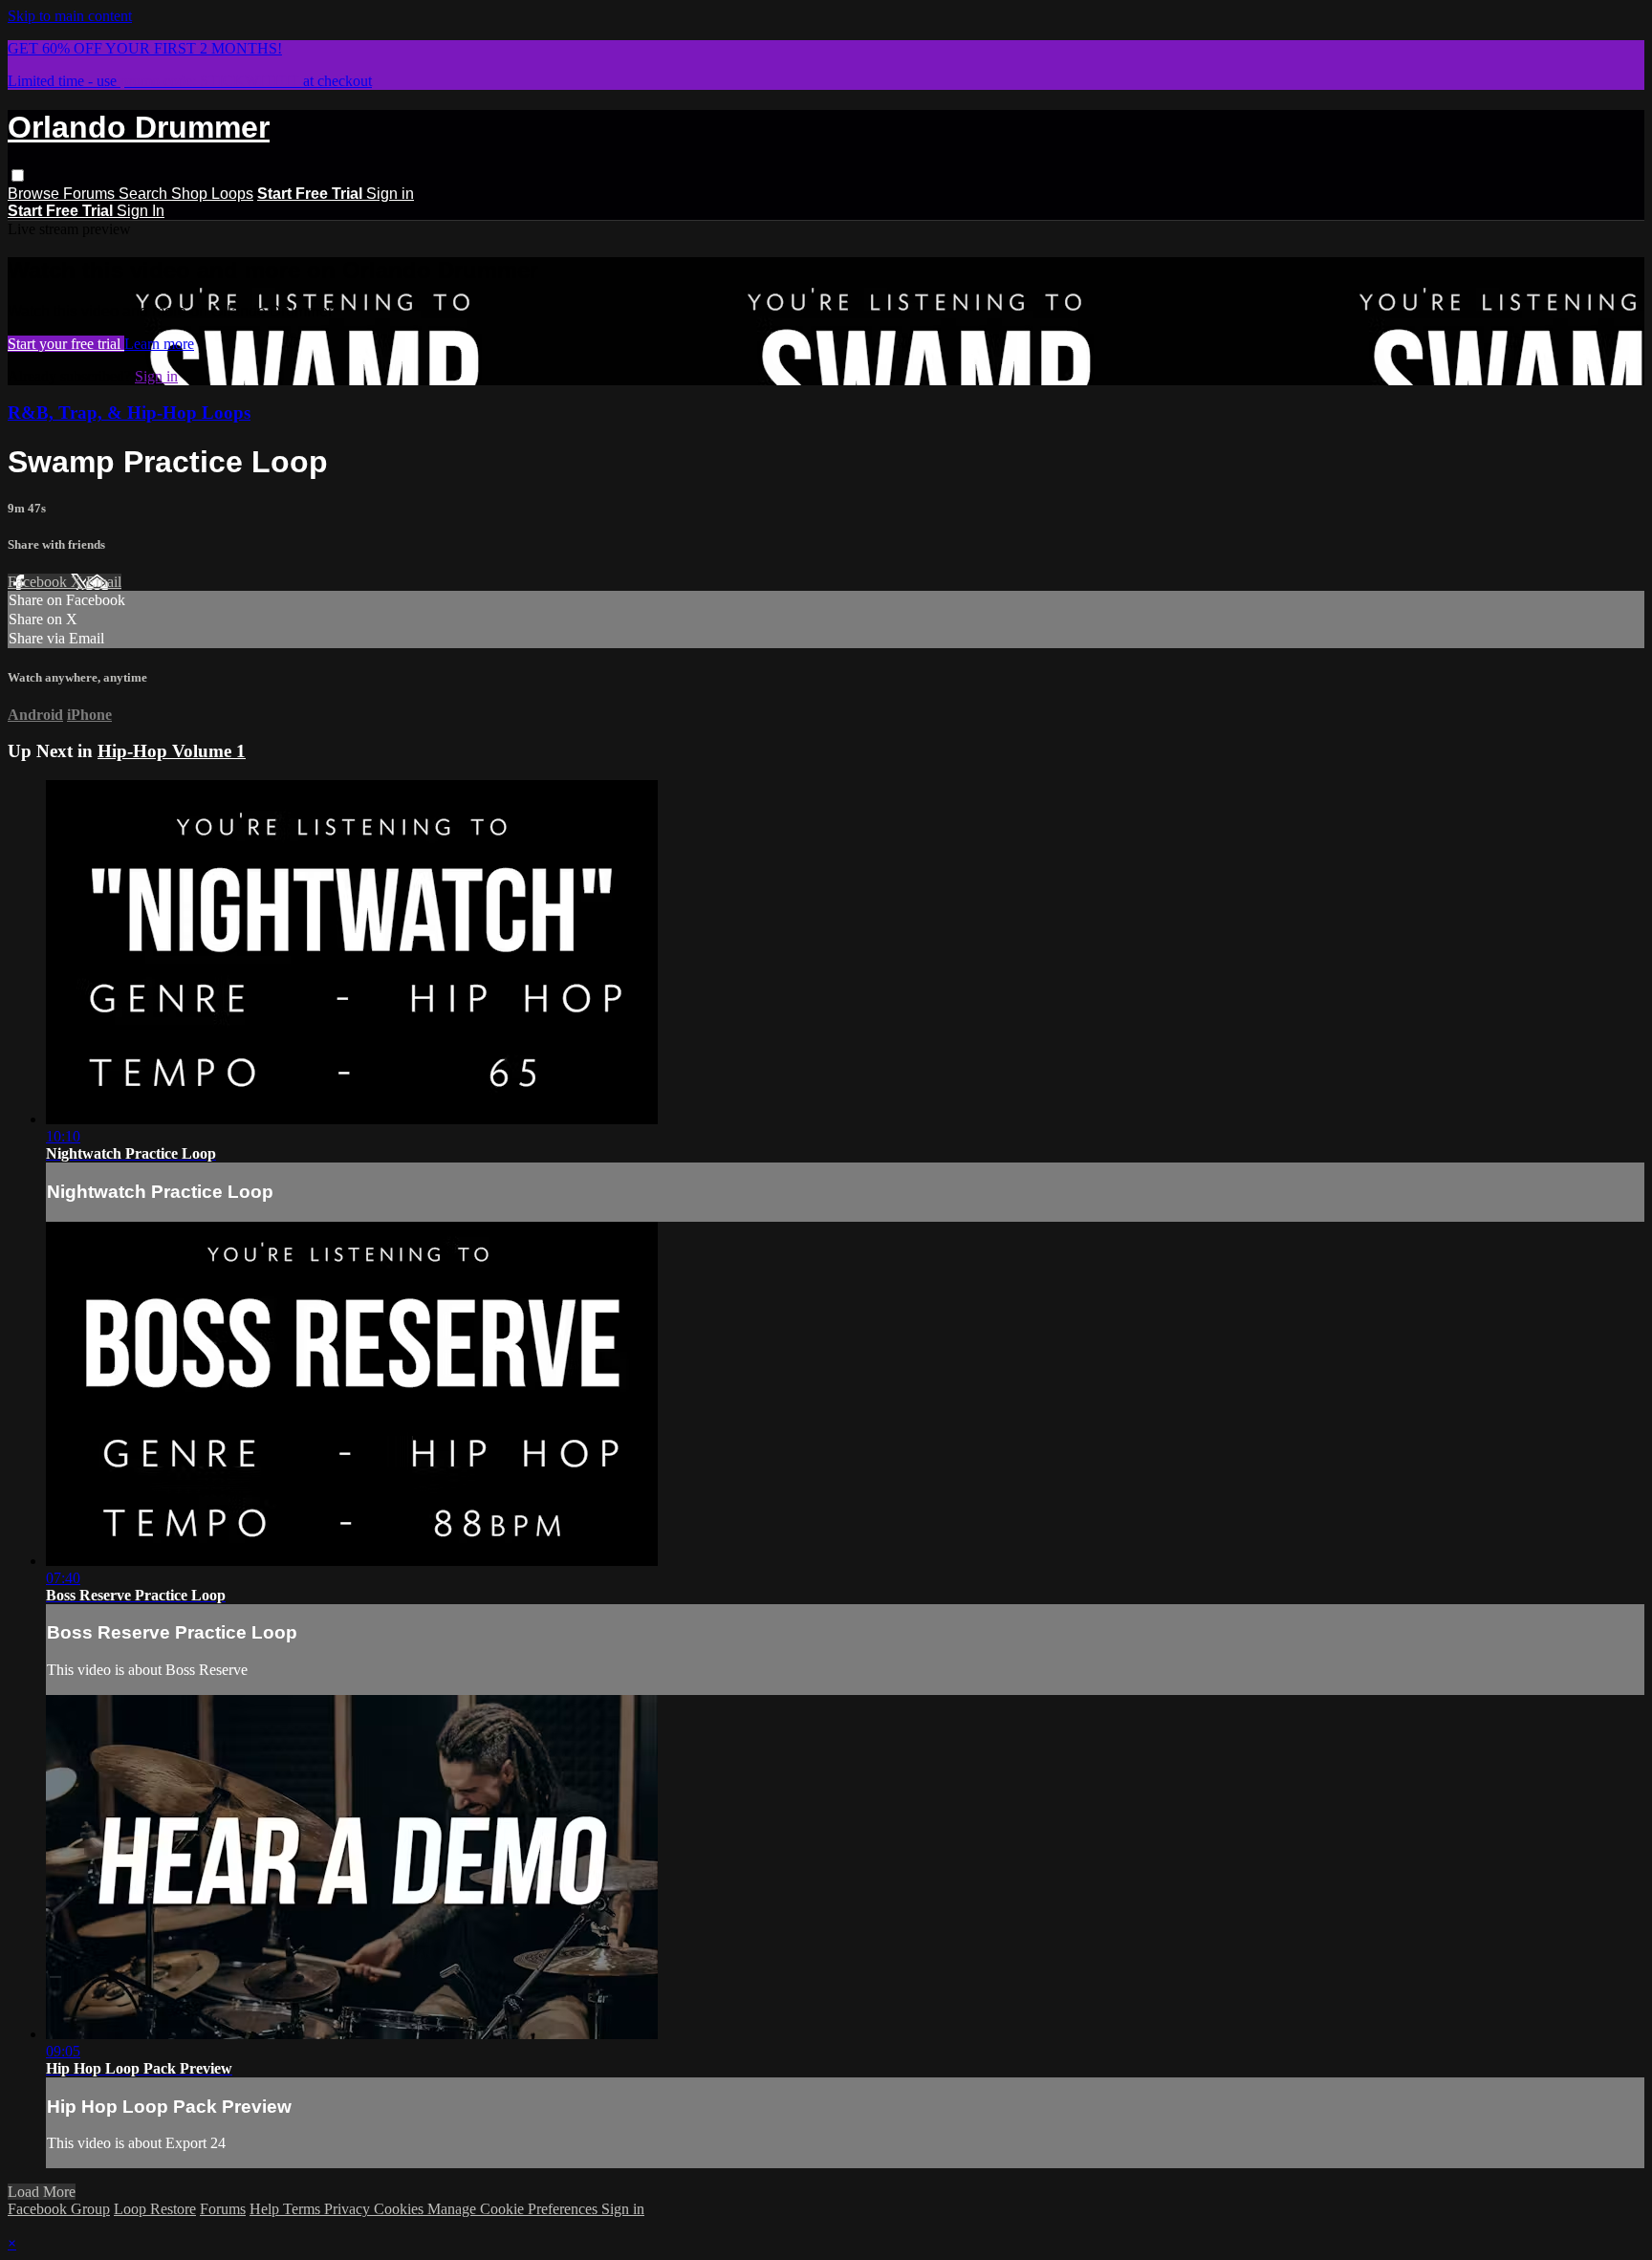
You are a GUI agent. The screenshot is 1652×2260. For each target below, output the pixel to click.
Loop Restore (155, 2209)
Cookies (401, 2209)
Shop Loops (212, 194)
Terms (304, 2209)
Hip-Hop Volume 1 (172, 751)
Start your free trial (66, 344)
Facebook (39, 582)
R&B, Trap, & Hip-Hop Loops (129, 413)
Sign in (390, 194)
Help (266, 2209)
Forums (91, 194)
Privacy (349, 2209)
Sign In (141, 211)
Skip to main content (70, 16)
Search (145, 194)
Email (104, 582)
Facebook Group (59, 2209)
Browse (35, 194)
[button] (18, 175)
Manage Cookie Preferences (514, 2209)
